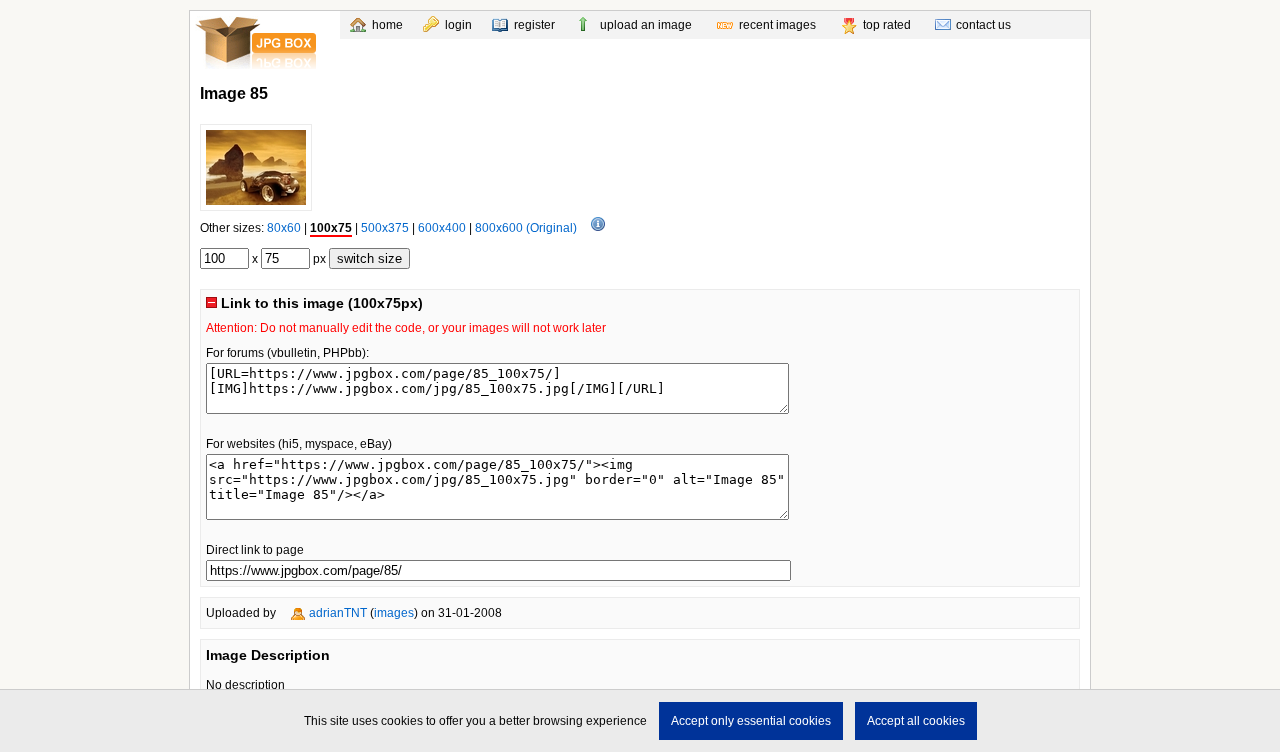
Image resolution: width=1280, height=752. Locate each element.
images (394, 613)
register (534, 25)
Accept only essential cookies (751, 721)
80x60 (284, 228)
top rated (887, 25)
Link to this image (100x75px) (320, 303)
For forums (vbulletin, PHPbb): (287, 353)
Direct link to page (255, 550)
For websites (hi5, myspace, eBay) (299, 444)
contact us (983, 25)
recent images (777, 25)
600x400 (442, 228)
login (458, 25)
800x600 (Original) (526, 228)
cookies (402, 721)
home (387, 25)
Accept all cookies (916, 721)
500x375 (385, 228)
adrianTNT (338, 613)
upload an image (646, 25)
